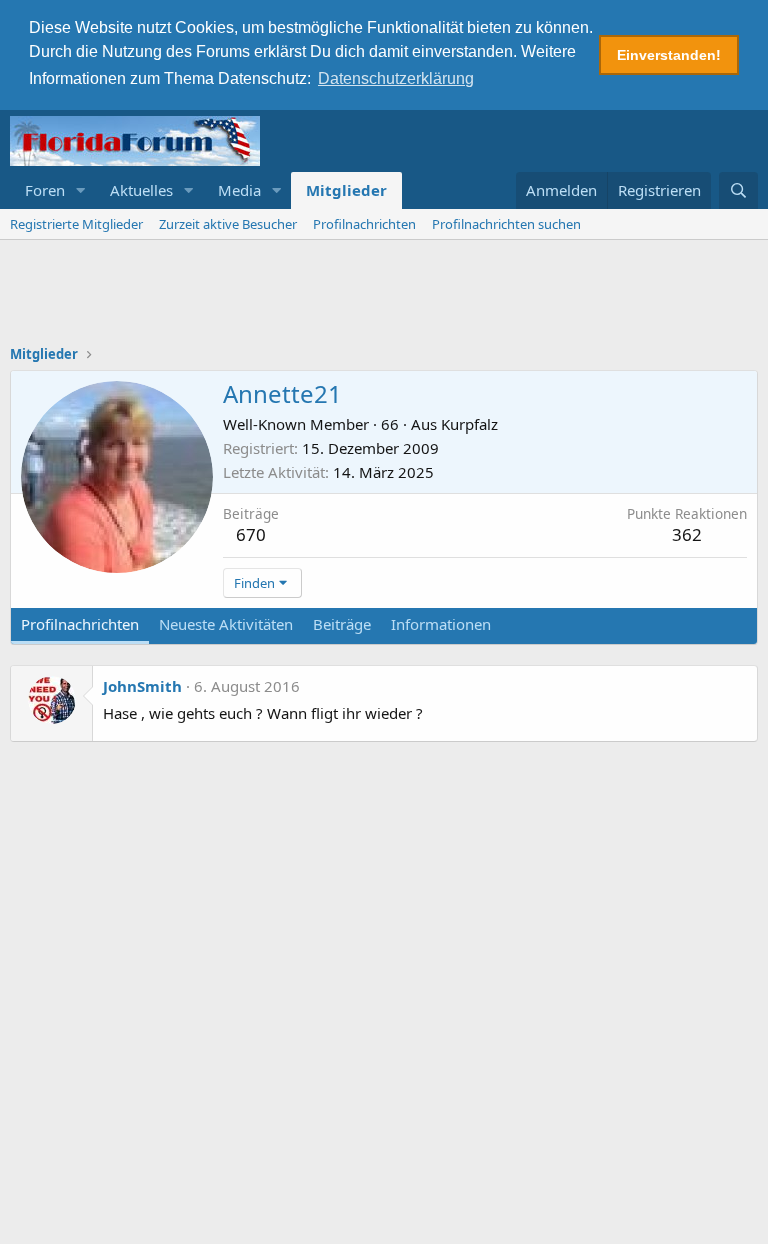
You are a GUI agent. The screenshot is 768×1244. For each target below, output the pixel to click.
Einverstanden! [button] (669, 55)
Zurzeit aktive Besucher (228, 224)
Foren (45, 190)
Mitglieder (346, 190)
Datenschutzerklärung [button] (396, 78)
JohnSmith (142, 686)
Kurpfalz (469, 424)
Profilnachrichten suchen (506, 224)
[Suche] (738, 190)
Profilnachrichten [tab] (80, 624)
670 (251, 534)
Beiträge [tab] (342, 624)
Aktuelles (141, 190)
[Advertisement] (384, 295)
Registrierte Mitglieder (76, 224)
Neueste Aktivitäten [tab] (226, 624)
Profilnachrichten (364, 224)
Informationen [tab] (441, 624)
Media (239, 190)
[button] (81, 190)
